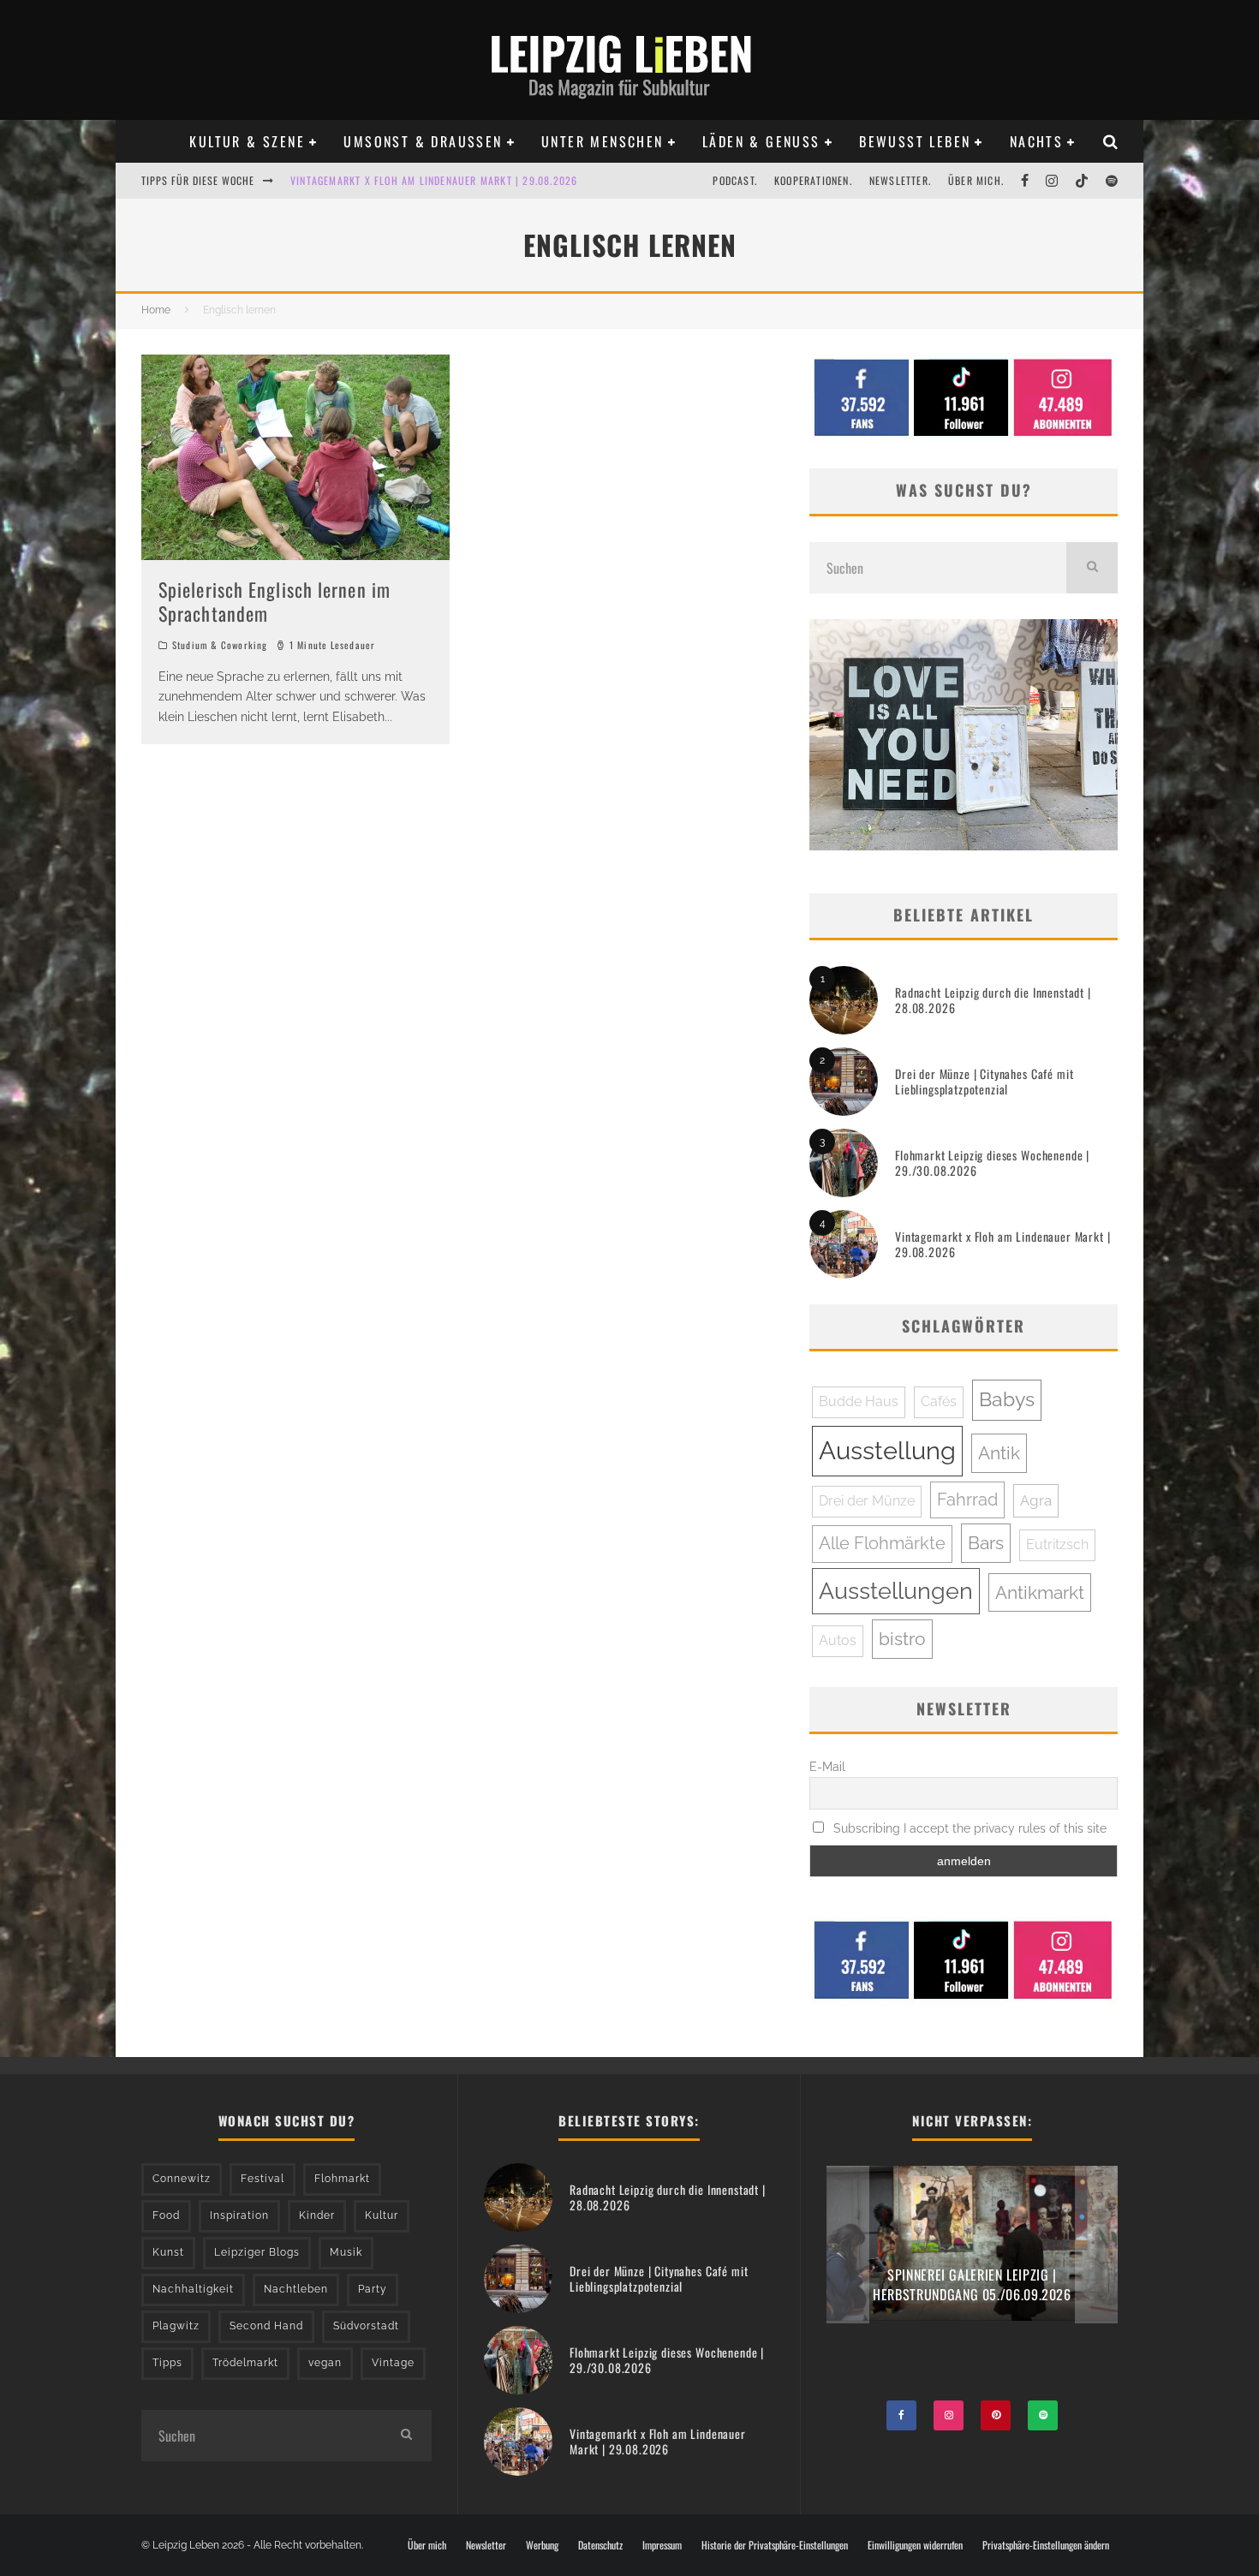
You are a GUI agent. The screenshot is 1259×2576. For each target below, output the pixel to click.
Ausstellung (887, 1450)
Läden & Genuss (761, 141)
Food (166, 2215)
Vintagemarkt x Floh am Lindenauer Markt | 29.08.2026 (434, 166)
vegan (325, 2363)
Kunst (168, 2252)
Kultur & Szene (247, 141)
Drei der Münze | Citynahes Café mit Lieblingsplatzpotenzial (984, 1081)
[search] (1092, 568)
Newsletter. (900, 180)
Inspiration (239, 2215)
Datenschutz (600, 2545)
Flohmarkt (342, 2179)
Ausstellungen (896, 1591)
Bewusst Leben (915, 141)
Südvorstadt (366, 2326)
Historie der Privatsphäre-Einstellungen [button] (775, 2545)
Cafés (939, 1401)
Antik (999, 1453)
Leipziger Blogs (257, 2252)
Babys (1007, 1399)
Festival (263, 2179)
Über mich (427, 2545)
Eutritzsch (1057, 1544)
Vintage (393, 2363)
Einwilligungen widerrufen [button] (915, 2545)
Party (373, 2289)
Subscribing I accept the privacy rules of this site (968, 1828)
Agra (1036, 1500)
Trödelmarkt (245, 2363)
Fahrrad (967, 1500)
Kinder (317, 2215)
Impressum (662, 2545)
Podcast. (735, 180)
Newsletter (486, 2545)
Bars (986, 1543)
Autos (838, 1640)
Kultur (382, 2215)
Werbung (542, 2545)
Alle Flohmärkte (882, 1543)
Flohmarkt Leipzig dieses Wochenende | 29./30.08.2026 (992, 1163)
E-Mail (827, 1767)
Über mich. (976, 180)
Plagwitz (176, 2326)
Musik (346, 2252)
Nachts (1036, 141)
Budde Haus (859, 1401)
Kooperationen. (813, 180)
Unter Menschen (603, 141)
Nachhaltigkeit (193, 2289)
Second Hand (266, 2326)
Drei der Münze (867, 1501)
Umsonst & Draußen (423, 141)
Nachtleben (296, 2289)
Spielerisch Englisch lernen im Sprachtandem (274, 602)
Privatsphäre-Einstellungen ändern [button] (1046, 2545)
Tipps (167, 2363)
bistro (902, 1639)
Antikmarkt (1040, 1592)
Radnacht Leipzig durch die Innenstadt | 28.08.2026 (993, 1000)
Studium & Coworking (220, 645)
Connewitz (182, 2179)
